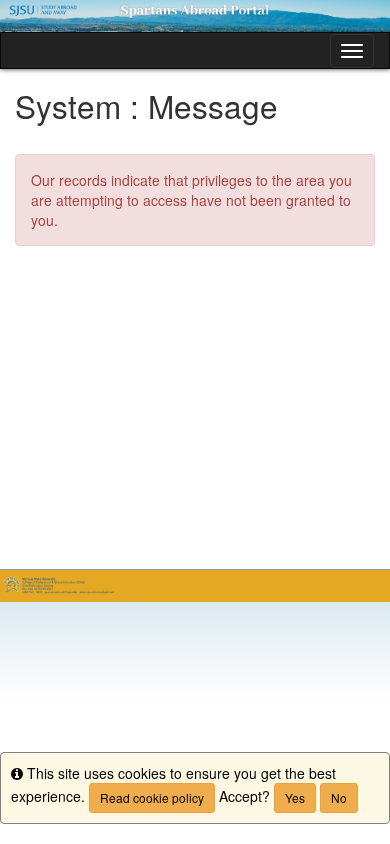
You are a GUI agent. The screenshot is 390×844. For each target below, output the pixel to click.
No (339, 797)
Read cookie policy (152, 797)
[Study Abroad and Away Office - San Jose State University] (195, 16)
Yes (295, 797)
